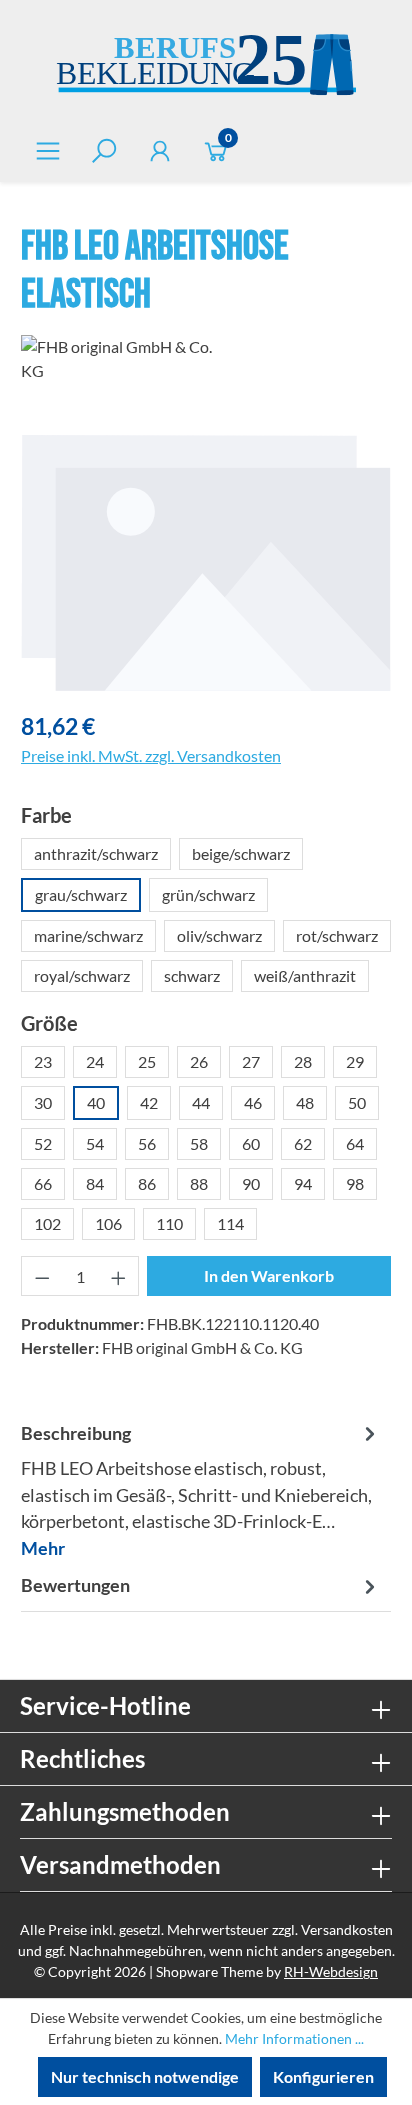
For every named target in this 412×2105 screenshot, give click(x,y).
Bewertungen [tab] (75, 1585)
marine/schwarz (88, 935)
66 (43, 1183)
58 (199, 1143)
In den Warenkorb (269, 1275)
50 (357, 1102)
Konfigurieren (323, 2076)
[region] (206, 562)
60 (251, 1143)
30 (43, 1102)
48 (305, 1102)
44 (201, 1102)
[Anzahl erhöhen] (119, 1276)
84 (95, 1183)
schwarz (192, 975)
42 (149, 1102)
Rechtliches (82, 1758)
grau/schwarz (81, 894)
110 (169, 1223)
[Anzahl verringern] (42, 1276)
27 (251, 1061)
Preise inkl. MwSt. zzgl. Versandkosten (151, 755)
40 (96, 1102)
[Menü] (48, 150)
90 (251, 1183)
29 (355, 1061)
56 (147, 1143)
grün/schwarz (208, 894)
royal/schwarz (82, 975)
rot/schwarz (337, 935)
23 (43, 1061)
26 (199, 1061)
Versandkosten (347, 1929)
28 (303, 1061)
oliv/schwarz (219, 935)
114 (230, 1223)
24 (95, 1061)
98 (355, 1183)
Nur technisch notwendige (145, 2076)
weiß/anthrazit (305, 975)
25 (147, 1061)
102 (47, 1223)
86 (147, 1183)
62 (303, 1143)
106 (108, 1223)
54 (95, 1143)
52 (43, 1143)
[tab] (201, 1490)
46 (253, 1102)
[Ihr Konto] (160, 150)
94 (303, 1183)
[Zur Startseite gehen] (206, 67)
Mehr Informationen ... (294, 2038)
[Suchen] (104, 150)
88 (199, 1183)
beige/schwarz (241, 853)
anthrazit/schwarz (96, 853)
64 (355, 1143)
